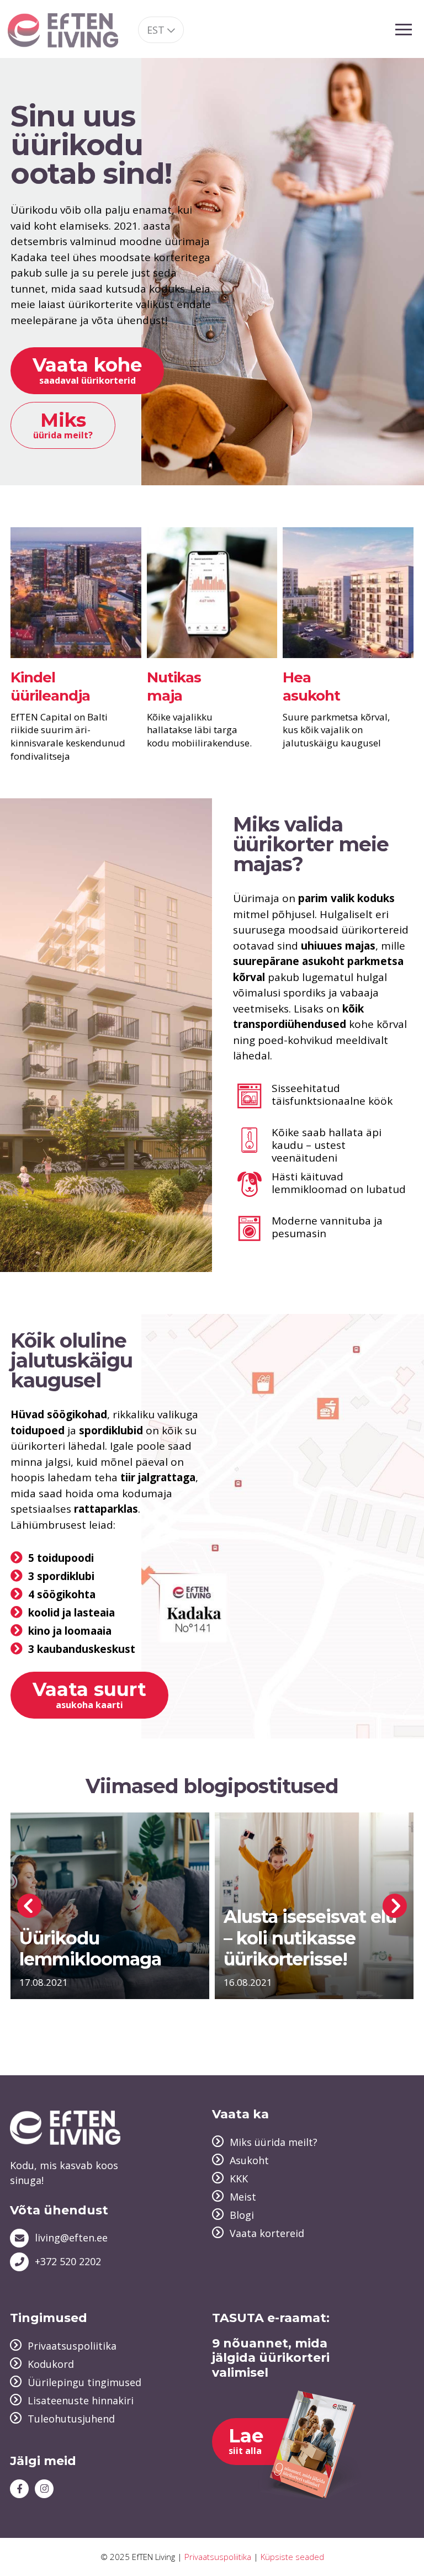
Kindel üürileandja (50, 687)
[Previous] (29, 1906)
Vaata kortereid (267, 2233)
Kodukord (51, 2364)
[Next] (395, 1906)
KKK (239, 2179)
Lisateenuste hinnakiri (81, 2400)
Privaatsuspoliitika (72, 2346)
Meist (243, 2197)
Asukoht (249, 2160)
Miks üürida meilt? (274, 2142)
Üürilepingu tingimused (84, 2382)
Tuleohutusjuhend (71, 2419)
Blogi (242, 2215)
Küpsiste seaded (292, 2557)
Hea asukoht (311, 687)
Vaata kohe (87, 370)
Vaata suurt (89, 1694)
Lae (246, 2440)
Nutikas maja (174, 687)
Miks (63, 425)
